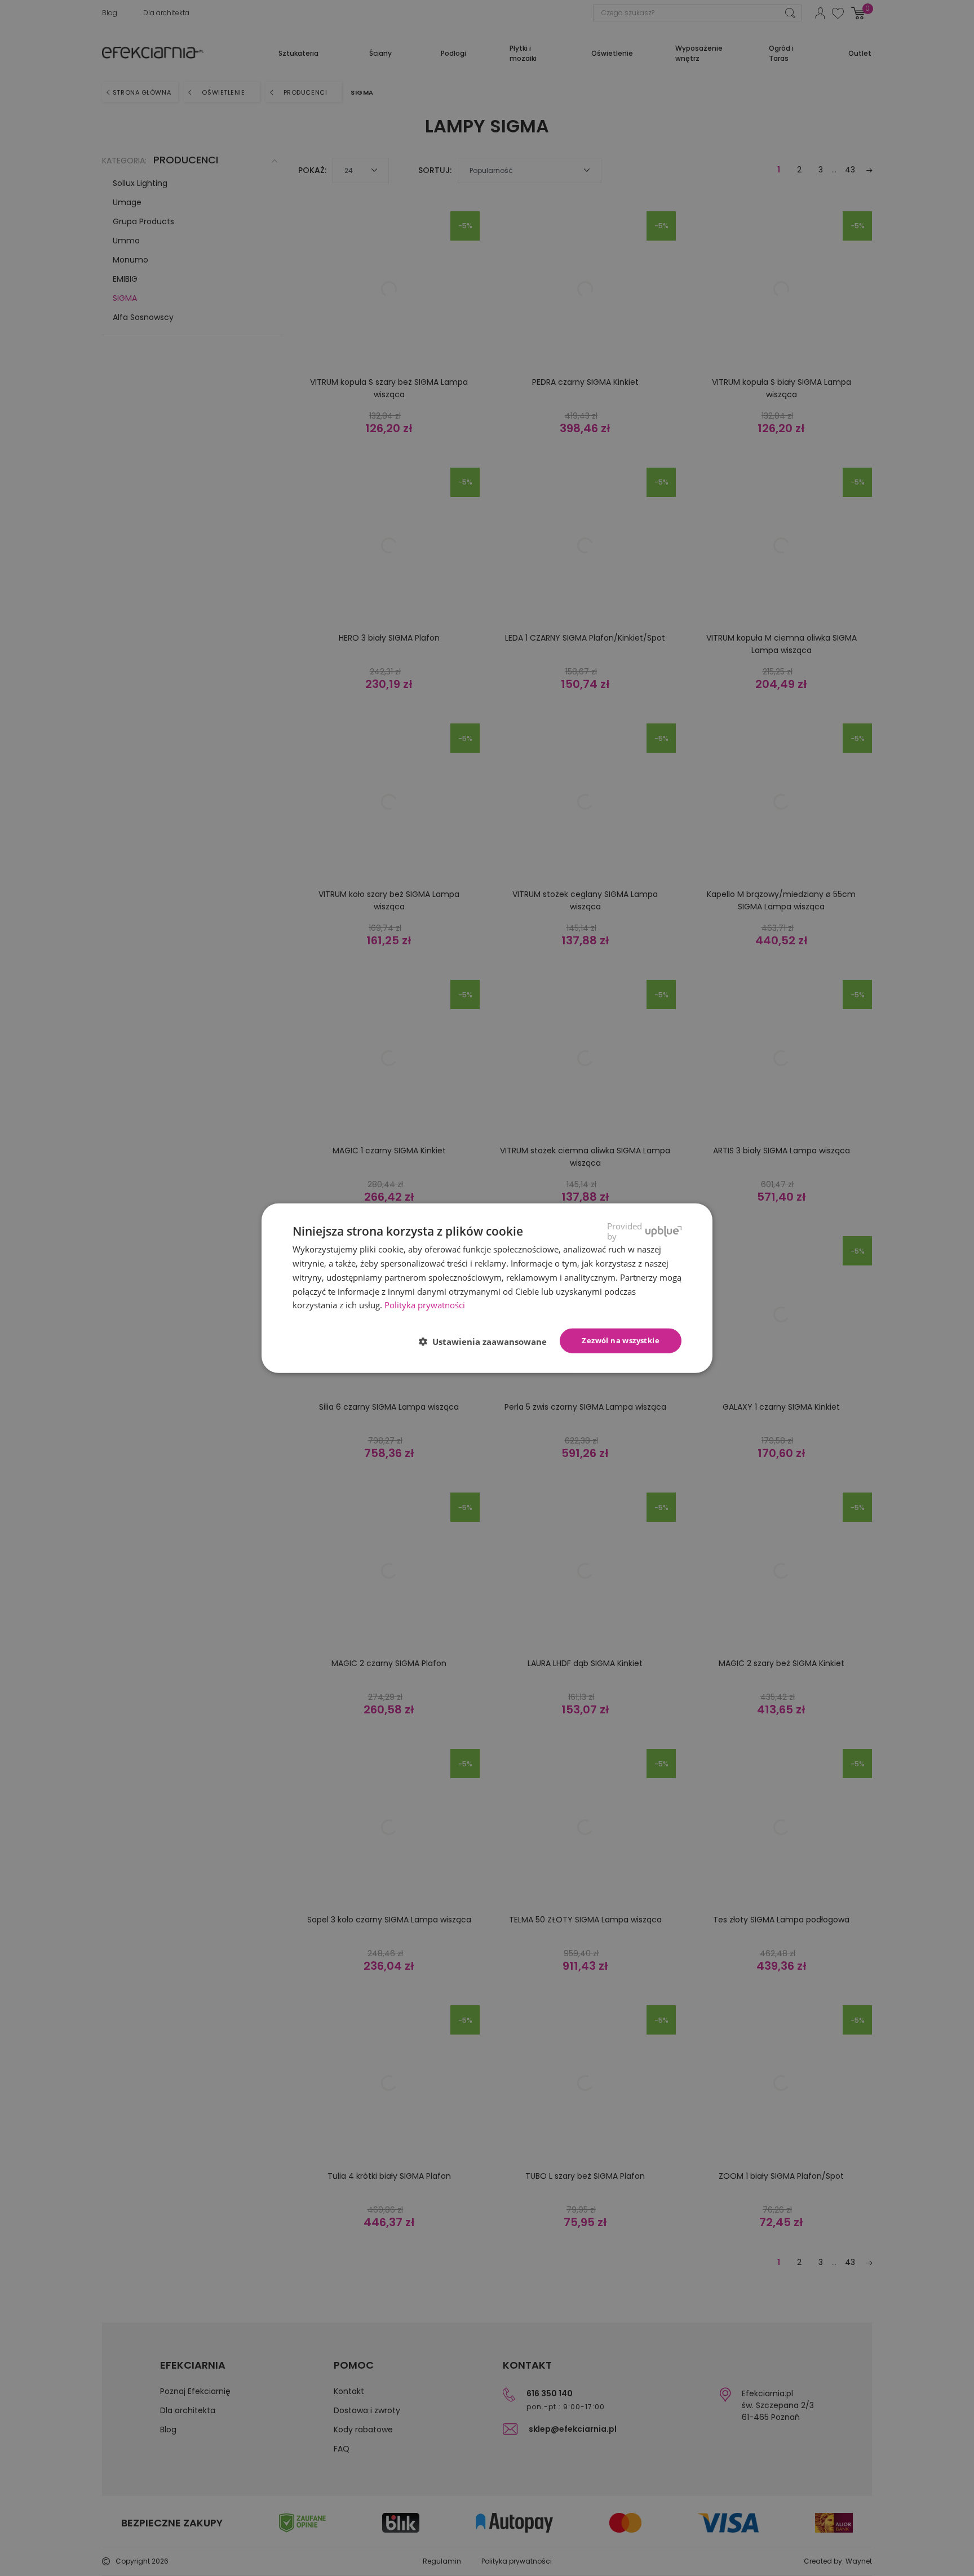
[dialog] (487, 1288)
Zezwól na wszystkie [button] (621, 1340)
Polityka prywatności (425, 1305)
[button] (487, 1342)
